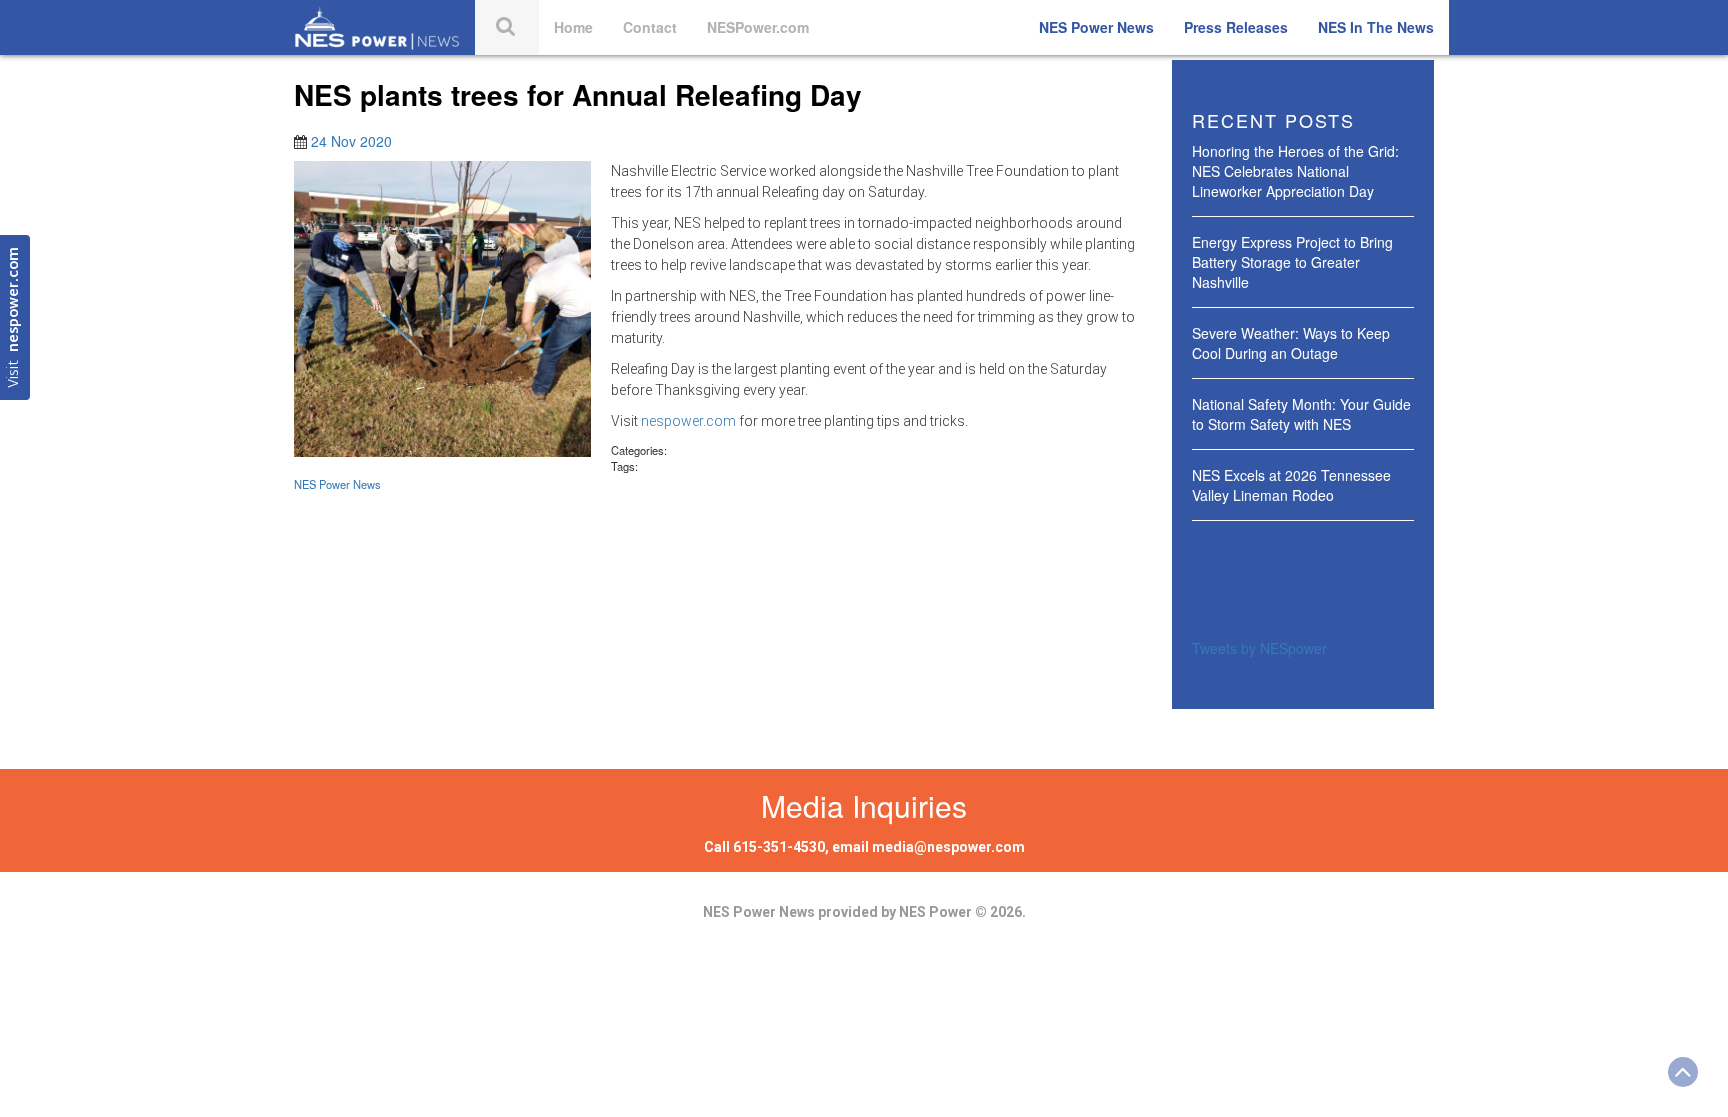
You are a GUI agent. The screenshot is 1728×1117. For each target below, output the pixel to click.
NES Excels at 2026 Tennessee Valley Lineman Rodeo (1291, 485)
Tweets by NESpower (1259, 648)
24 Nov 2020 (351, 141)
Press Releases (1236, 27)
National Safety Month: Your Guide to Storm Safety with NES (1301, 414)
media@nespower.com (948, 847)
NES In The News (1376, 27)
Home (573, 27)
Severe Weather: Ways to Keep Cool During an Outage (1291, 343)
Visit (14, 317)
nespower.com (688, 421)
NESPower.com (758, 27)
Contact (650, 27)
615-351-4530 (779, 847)
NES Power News (1096, 27)
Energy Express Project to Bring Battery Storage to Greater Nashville (1292, 262)
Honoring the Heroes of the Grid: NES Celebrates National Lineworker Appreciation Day (1295, 171)
